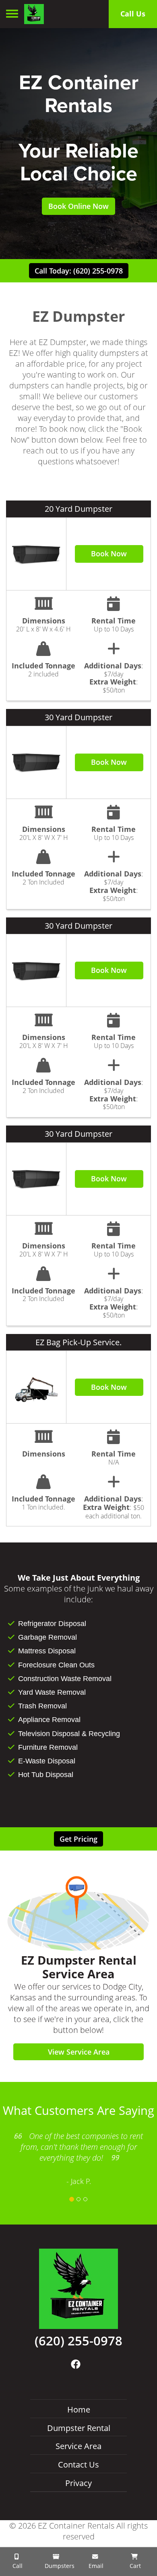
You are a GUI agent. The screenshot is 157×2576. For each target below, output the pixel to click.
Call (17, 2566)
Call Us (133, 14)
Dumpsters (59, 2566)
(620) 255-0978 (78, 2341)
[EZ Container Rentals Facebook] (75, 2364)
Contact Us (78, 2465)
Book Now (109, 554)
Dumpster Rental (79, 2428)
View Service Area (79, 2052)
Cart (134, 2566)
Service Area (78, 2446)
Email (95, 2566)
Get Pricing (78, 1839)
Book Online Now (78, 206)
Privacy (78, 2483)
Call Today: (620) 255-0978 (79, 271)
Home (79, 2410)
